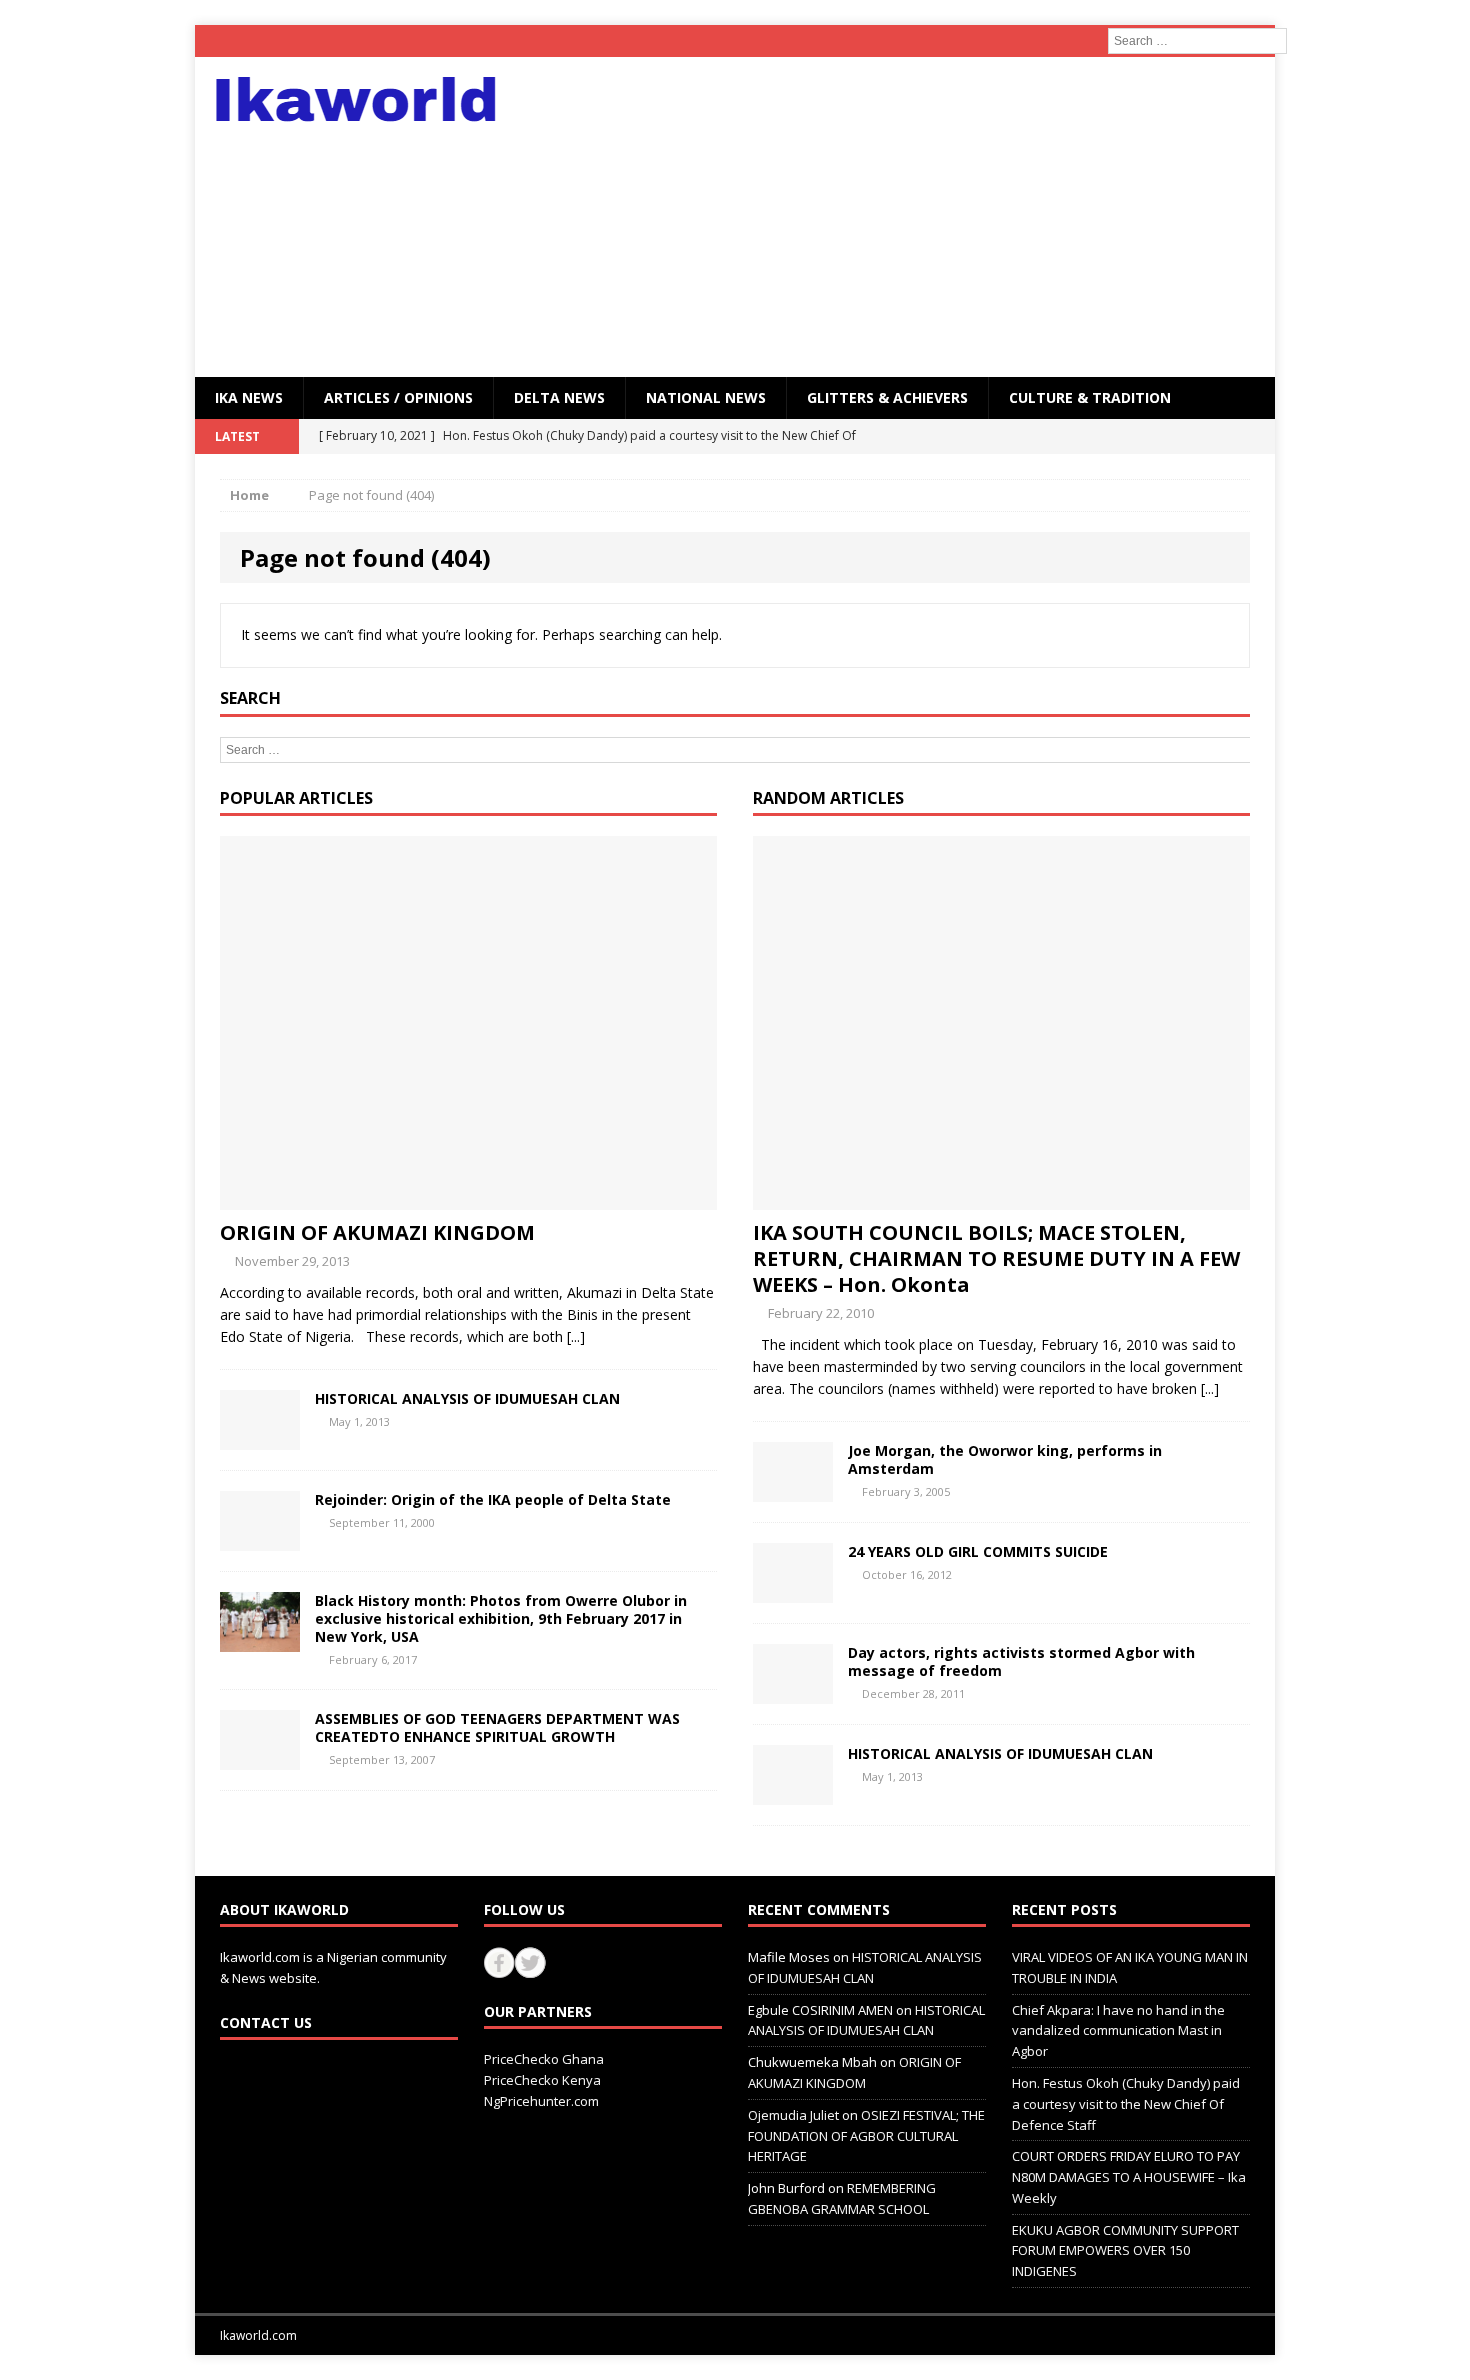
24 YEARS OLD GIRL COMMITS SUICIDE (978, 1551)
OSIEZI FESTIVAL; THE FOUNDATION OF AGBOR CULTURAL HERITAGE (866, 2136)
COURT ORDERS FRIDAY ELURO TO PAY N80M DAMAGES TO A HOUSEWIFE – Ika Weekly (1129, 2177)
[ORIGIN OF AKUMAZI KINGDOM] (468, 1197)
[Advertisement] (909, 217)
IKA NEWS (249, 397)
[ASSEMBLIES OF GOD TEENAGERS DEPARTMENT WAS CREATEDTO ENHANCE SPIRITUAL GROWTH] (260, 1758)
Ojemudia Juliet (793, 2115)
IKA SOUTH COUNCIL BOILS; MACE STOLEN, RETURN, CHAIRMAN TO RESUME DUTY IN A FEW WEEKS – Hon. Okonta (996, 1258)
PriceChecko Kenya (542, 2080)
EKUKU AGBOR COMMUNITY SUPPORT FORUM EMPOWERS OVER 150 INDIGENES (1125, 2251)
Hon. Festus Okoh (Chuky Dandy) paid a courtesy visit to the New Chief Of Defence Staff (1126, 2104)
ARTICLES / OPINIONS (398, 397)
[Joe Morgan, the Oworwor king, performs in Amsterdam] (793, 1489)
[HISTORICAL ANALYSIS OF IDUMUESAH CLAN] (260, 1437)
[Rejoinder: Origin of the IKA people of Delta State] (260, 1538)
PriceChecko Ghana (544, 2059)
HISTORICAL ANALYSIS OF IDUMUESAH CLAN (467, 1398)
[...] (576, 1336)
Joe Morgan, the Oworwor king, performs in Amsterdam (1005, 1459)
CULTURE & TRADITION (1090, 397)
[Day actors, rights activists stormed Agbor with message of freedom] (793, 1691)
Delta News (559, 397)
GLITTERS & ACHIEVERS (887, 397)
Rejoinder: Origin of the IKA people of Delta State (493, 1499)
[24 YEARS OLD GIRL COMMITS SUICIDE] (793, 1590)
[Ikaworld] (366, 99)
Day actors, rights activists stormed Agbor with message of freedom (1021, 1661)
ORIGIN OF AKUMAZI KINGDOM (377, 1232)
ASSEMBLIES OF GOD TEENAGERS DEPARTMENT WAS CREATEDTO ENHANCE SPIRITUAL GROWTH (497, 1727)
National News (706, 397)
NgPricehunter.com (541, 2101)
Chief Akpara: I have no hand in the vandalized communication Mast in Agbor (1118, 2031)
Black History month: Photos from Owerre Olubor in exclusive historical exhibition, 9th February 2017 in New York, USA (501, 1618)
